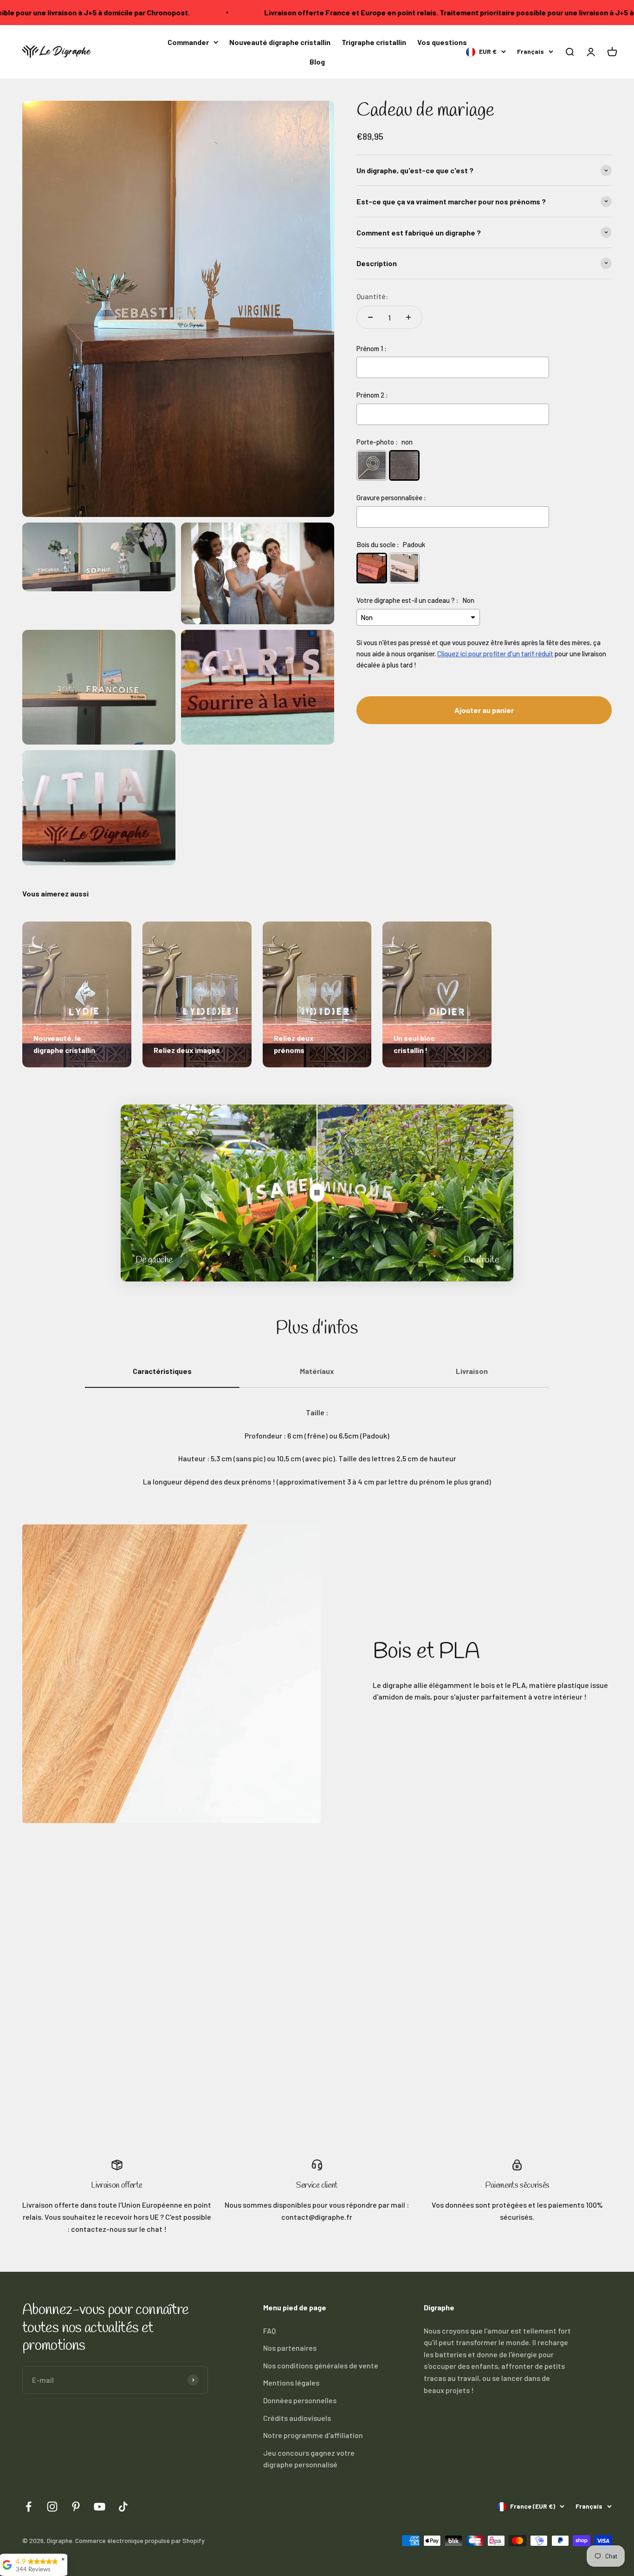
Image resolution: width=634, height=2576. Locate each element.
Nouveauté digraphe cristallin (280, 42)
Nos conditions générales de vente (321, 2365)
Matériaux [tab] (317, 1371)
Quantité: (372, 296)
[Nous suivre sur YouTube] (100, 2507)
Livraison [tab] (472, 1371)
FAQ (269, 2331)
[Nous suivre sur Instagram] (52, 2507)
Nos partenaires (290, 2348)
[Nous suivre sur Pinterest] (76, 2507)
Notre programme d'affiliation (313, 2435)
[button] (569, 52)
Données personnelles (300, 2400)
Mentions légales (291, 2383)
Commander (188, 42)
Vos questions (442, 42)
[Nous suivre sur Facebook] (29, 2507)
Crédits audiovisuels (297, 2418)
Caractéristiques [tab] (162, 1371)
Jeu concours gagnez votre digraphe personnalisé (309, 2459)
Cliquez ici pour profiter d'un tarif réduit (495, 653)
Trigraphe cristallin (374, 42)
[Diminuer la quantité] (370, 317)
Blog (317, 61)
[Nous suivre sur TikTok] (123, 2507)
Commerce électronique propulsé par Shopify (140, 2540)
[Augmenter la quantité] (408, 317)
